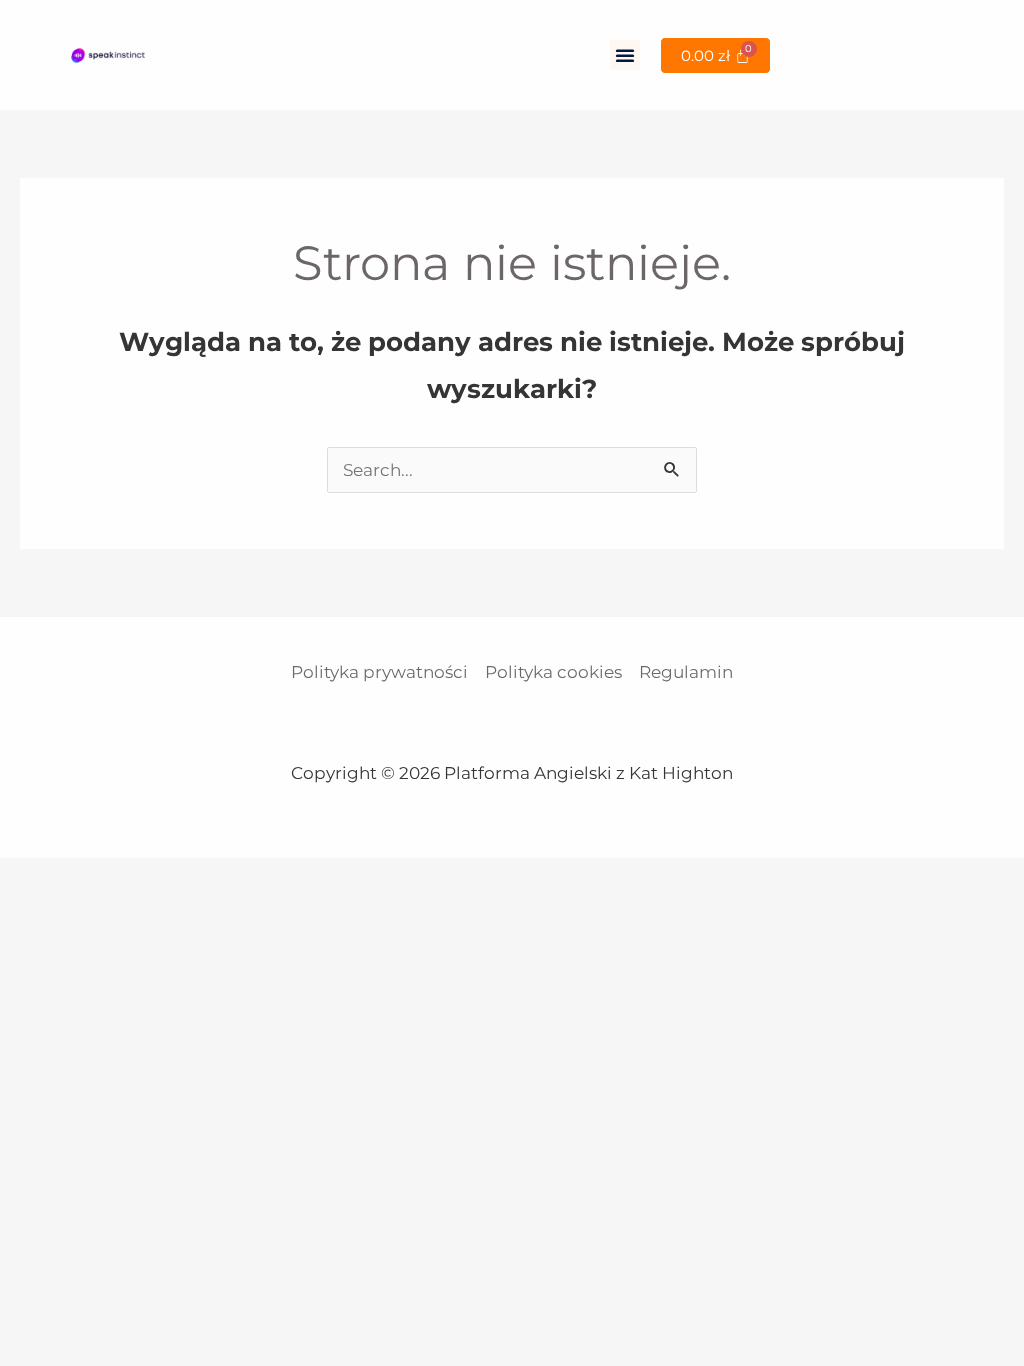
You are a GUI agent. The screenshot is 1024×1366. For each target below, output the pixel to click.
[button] (625, 55)
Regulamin (686, 672)
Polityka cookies (553, 672)
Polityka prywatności (379, 672)
